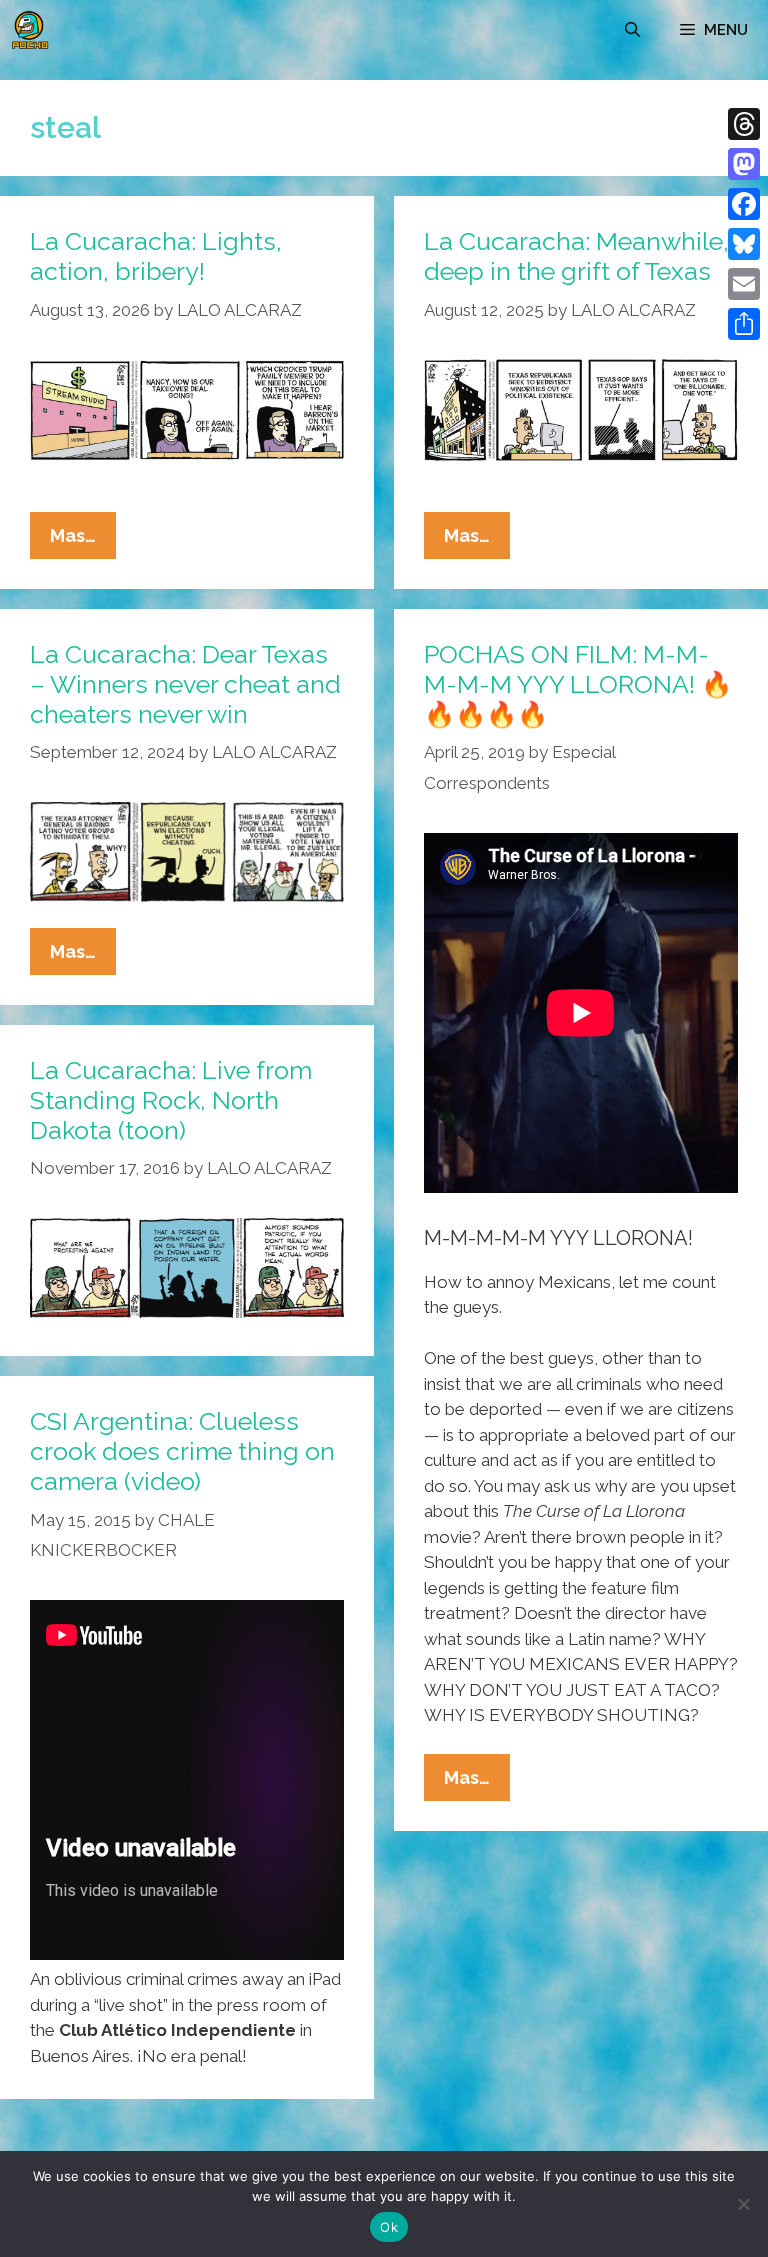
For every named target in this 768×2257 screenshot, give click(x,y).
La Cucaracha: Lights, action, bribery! (156, 256)
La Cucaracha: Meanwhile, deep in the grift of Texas (576, 256)
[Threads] (744, 124)
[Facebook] (744, 204)
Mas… (83, 541)
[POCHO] (30, 30)
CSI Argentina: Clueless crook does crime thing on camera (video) (182, 1451)
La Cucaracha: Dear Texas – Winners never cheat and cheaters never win (185, 684)
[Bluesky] (744, 244)
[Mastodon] (744, 164)
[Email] (744, 284)
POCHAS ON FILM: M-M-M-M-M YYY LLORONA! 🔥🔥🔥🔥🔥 (578, 684)
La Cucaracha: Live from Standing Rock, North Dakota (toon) (171, 1100)
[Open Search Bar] (632, 30)
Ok (389, 2227)
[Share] (744, 324)
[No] (743, 2204)
